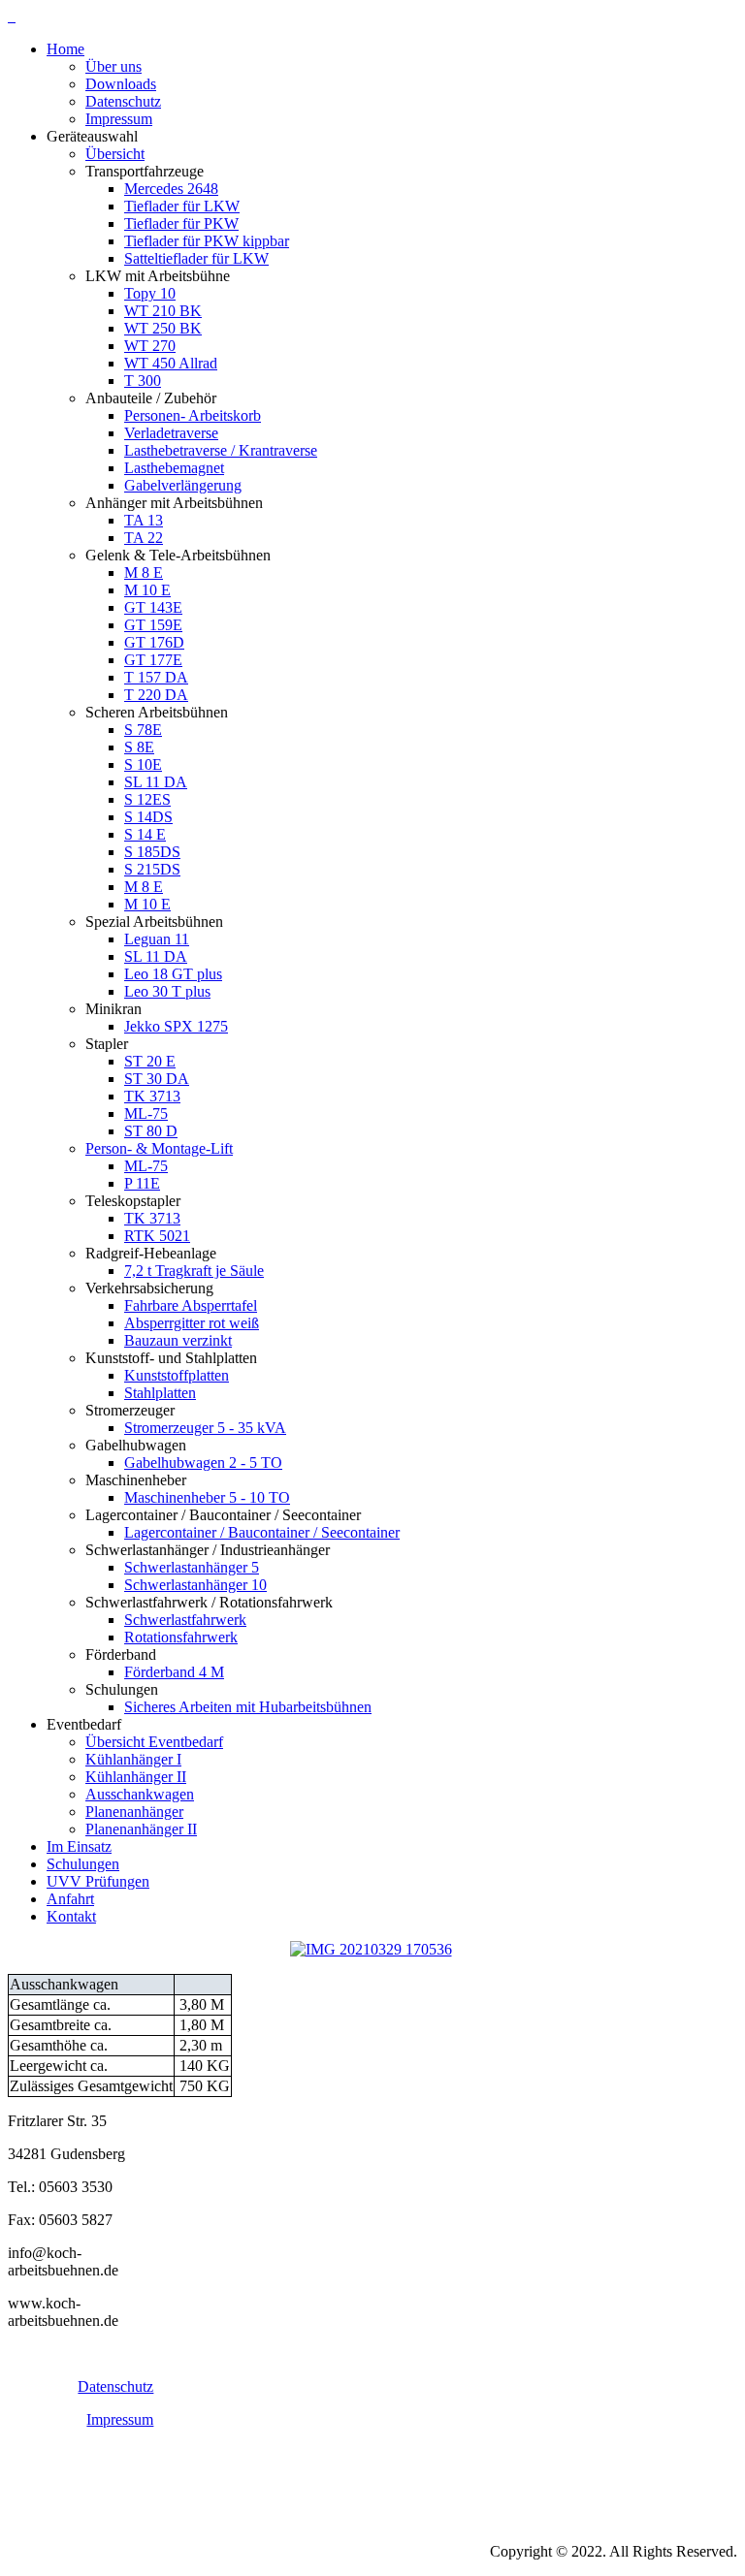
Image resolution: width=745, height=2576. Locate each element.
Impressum (119, 119)
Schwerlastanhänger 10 (195, 1585)
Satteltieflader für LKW (196, 258)
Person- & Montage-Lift (159, 1148)
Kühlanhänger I (133, 1759)
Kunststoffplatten (177, 1375)
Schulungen (83, 1864)
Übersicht (115, 154)
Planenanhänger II (141, 1829)
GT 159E (153, 625)
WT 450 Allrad (171, 363)
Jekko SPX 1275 (176, 1026)
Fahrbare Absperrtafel (191, 1305)
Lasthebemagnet (174, 468)
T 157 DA (156, 677)
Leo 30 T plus (167, 991)
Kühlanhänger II (136, 1777)
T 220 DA (156, 695)
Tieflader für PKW (181, 223)
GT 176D (154, 642)
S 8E (139, 747)
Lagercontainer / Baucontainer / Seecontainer (262, 1532)
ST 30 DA (157, 1079)
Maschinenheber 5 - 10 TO (207, 1497)
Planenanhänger (134, 1812)
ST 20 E (150, 1061)
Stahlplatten (160, 1393)
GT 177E (153, 660)
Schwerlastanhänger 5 (192, 1567)
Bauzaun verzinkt (178, 1340)
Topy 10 (150, 293)
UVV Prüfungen (98, 1881)
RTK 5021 (157, 1236)
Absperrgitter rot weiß (192, 1323)
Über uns (113, 66)
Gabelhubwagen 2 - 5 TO (203, 1463)
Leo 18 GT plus (173, 974)
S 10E (143, 764)
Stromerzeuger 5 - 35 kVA (205, 1428)
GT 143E (153, 607)
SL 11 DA (156, 782)
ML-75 (146, 1113)
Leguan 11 (157, 939)
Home (65, 49)
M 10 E (147, 590)
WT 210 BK (163, 311)
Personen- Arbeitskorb (193, 415)
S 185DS (152, 852)
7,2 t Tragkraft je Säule (194, 1271)
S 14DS (148, 817)
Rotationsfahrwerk (181, 1637)
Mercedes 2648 (171, 189)
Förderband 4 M (174, 1672)
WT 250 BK (163, 328)
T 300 (143, 381)
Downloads (121, 84)
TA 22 (144, 538)
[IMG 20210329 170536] (371, 1949)
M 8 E (144, 572)
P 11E (142, 1183)
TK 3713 (152, 1096)
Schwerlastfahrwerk (185, 1620)
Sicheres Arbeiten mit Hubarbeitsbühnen (248, 1707)
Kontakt (71, 1916)
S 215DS (152, 869)
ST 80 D (151, 1131)
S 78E (143, 730)
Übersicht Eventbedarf (154, 1742)
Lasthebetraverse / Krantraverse (221, 450)
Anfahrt (70, 1899)
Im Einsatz (79, 1846)
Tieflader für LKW (182, 206)
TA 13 (144, 520)
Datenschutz (123, 101)
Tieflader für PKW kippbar (207, 241)
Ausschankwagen (140, 1794)
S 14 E (145, 834)
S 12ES (147, 799)
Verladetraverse (171, 433)
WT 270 (150, 346)
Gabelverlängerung (183, 485)
